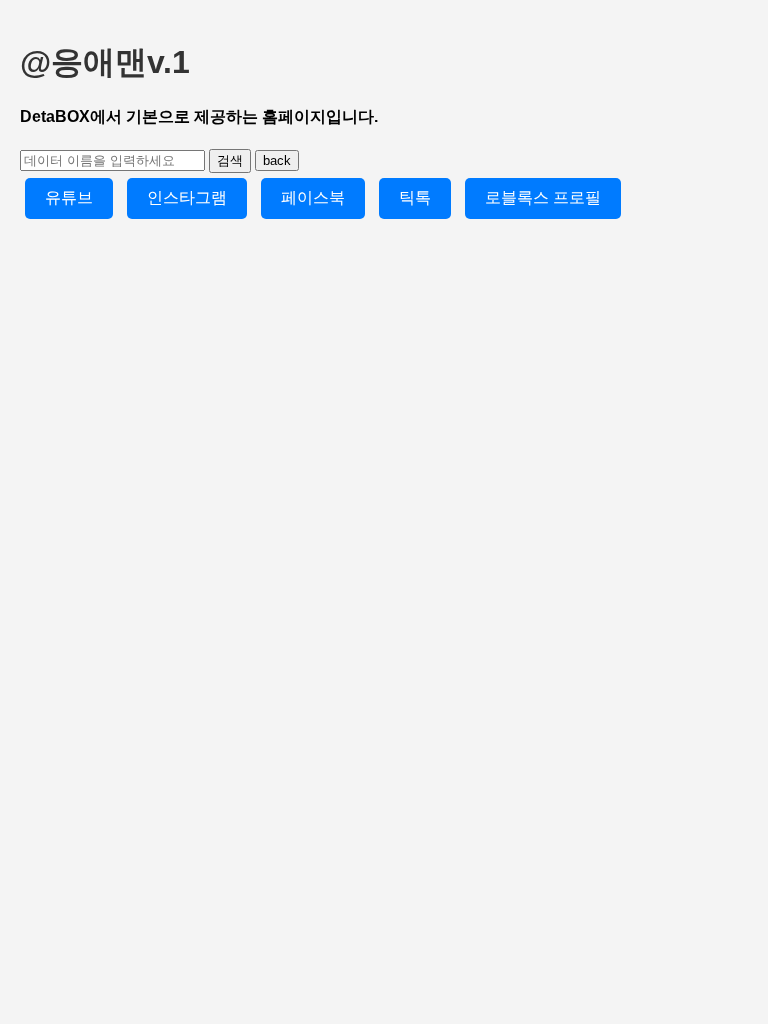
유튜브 (69, 197)
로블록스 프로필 (543, 197)
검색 (230, 160)
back (277, 160)
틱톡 (415, 197)
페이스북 (313, 197)
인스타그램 (187, 197)
